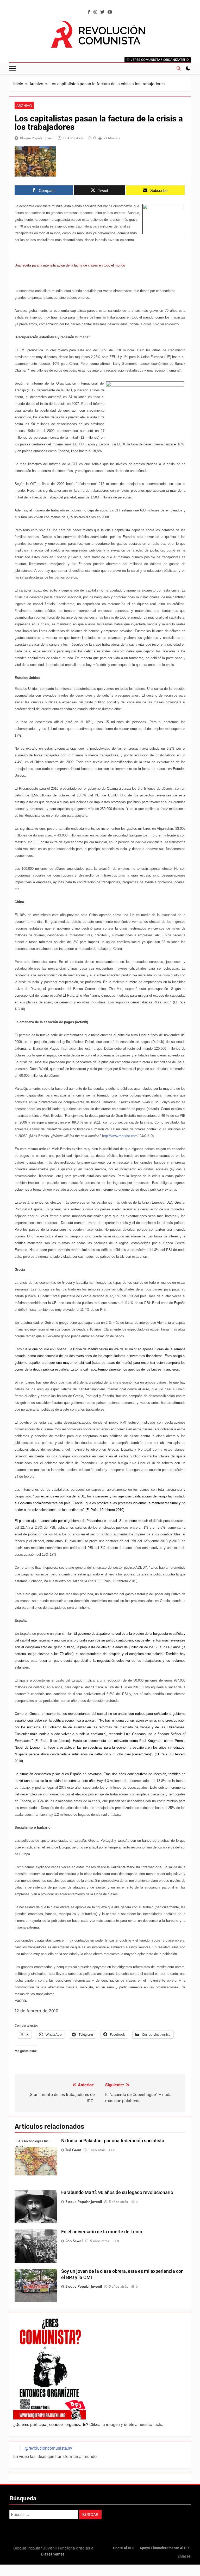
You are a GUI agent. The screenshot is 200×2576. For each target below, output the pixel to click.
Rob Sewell (74, 2241)
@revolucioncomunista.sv (48, 2448)
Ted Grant (73, 2150)
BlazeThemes (53, 2554)
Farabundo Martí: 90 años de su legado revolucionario (117, 2192)
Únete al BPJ (124, 2548)
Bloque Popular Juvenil (37, 138)
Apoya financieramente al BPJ (165, 2548)
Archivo (24, 106)
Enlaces (184, 2556)
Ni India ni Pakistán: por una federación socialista (113, 2141)
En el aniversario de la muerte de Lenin (102, 2232)
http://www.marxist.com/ (120, 1136)
